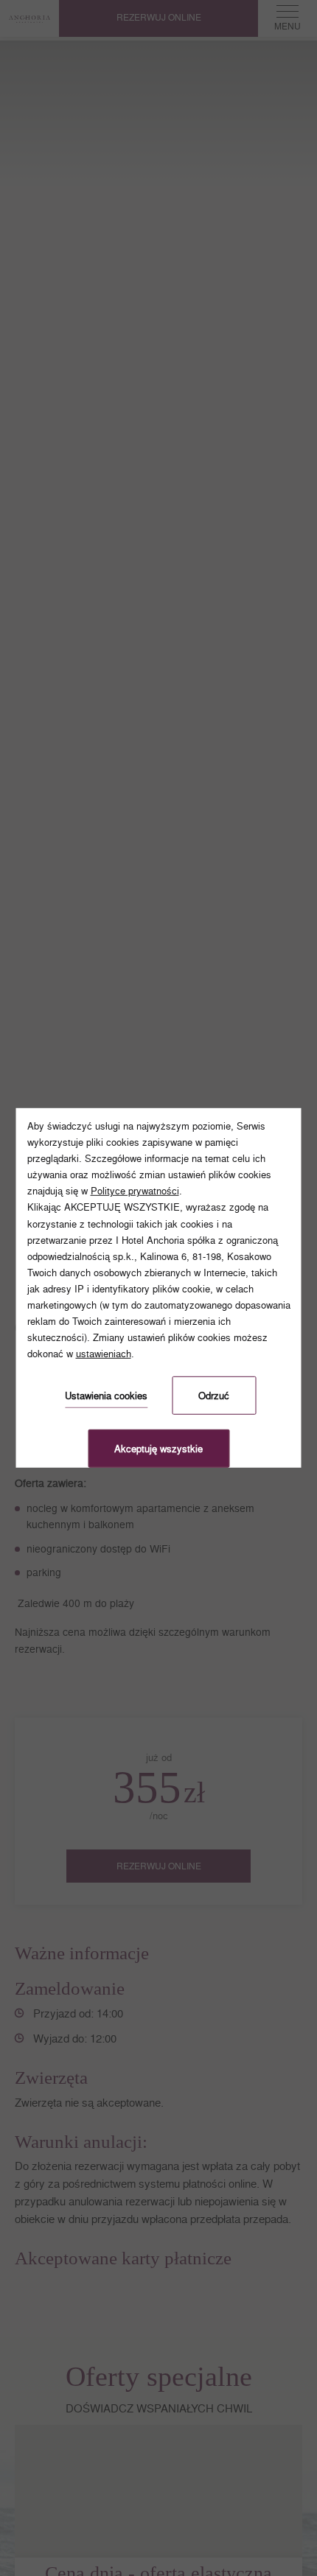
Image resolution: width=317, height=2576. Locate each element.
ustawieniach (104, 1354)
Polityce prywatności (135, 1191)
